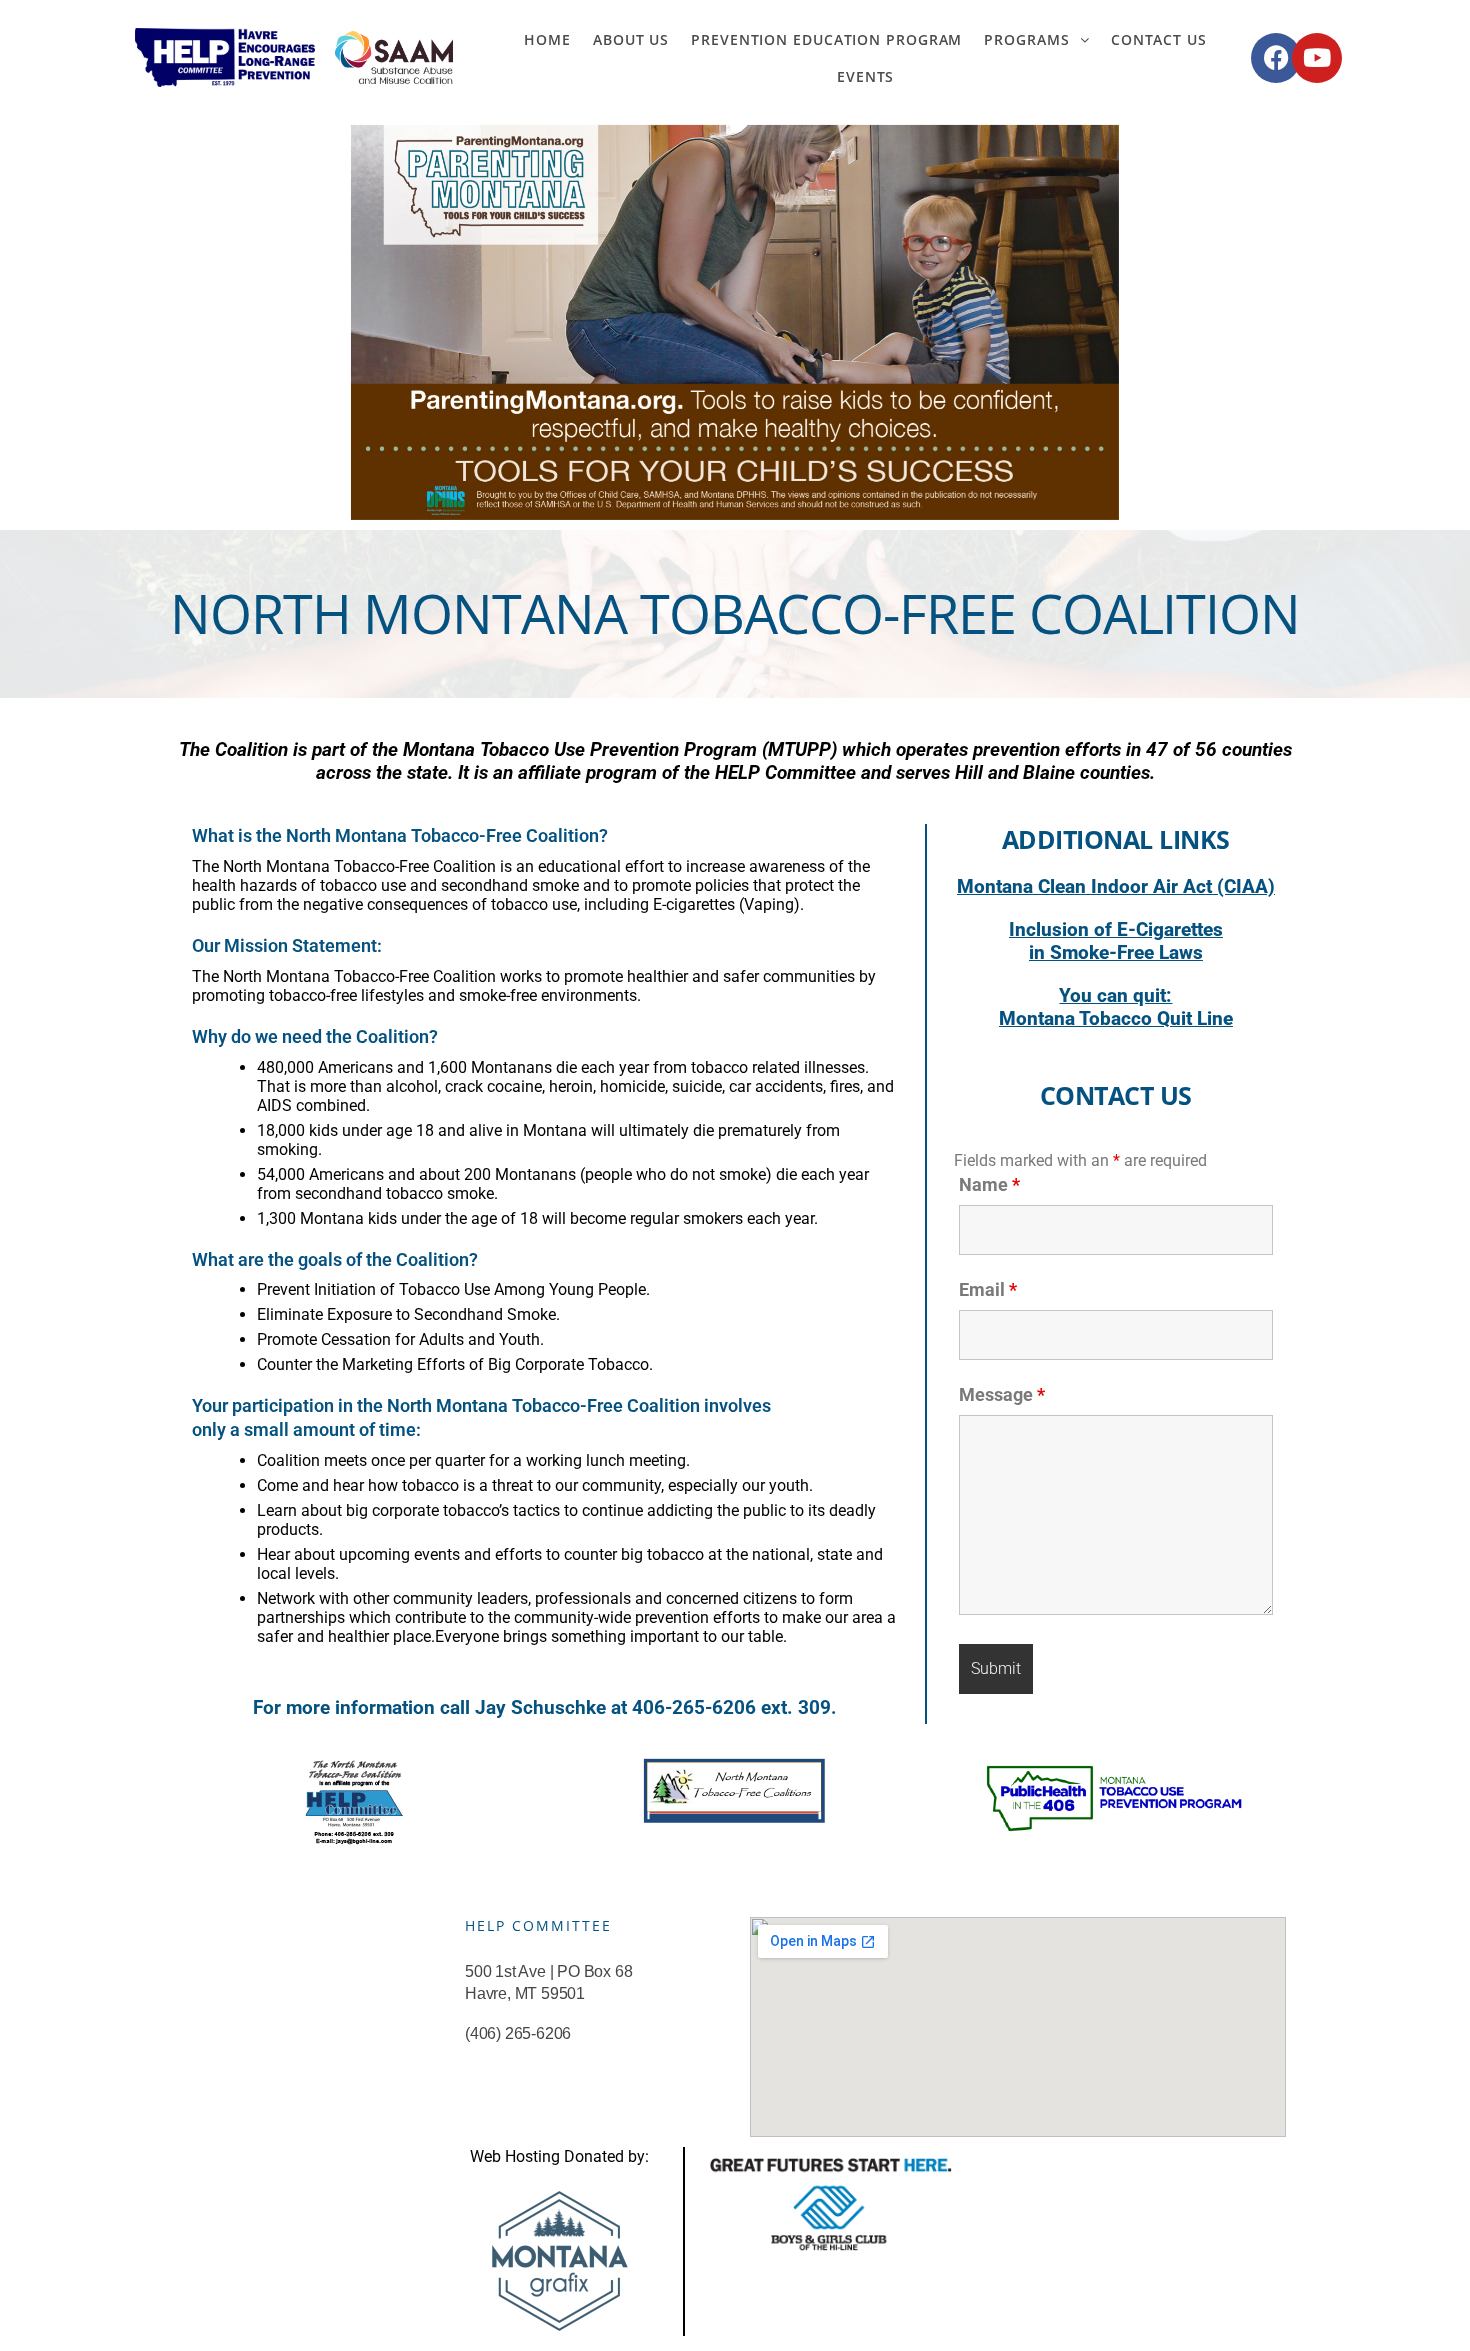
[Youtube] (1317, 58)
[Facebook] (1276, 58)
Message (1002, 1394)
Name (989, 1184)
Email (988, 1289)
